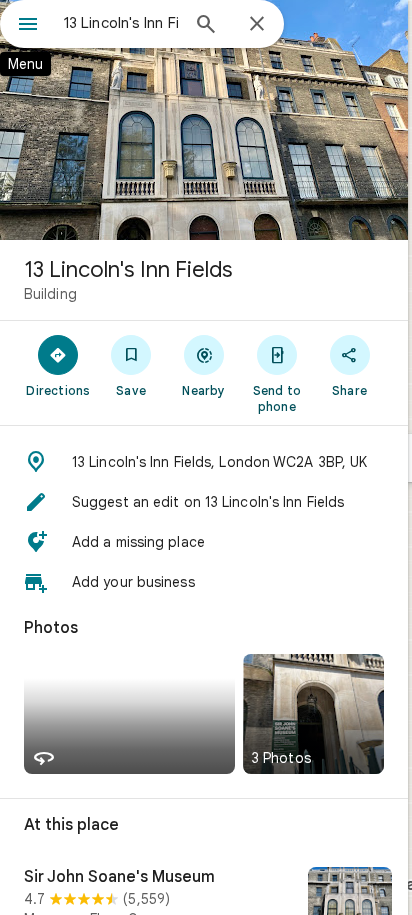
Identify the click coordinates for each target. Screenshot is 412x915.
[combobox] (121, 23)
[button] (204, 462)
